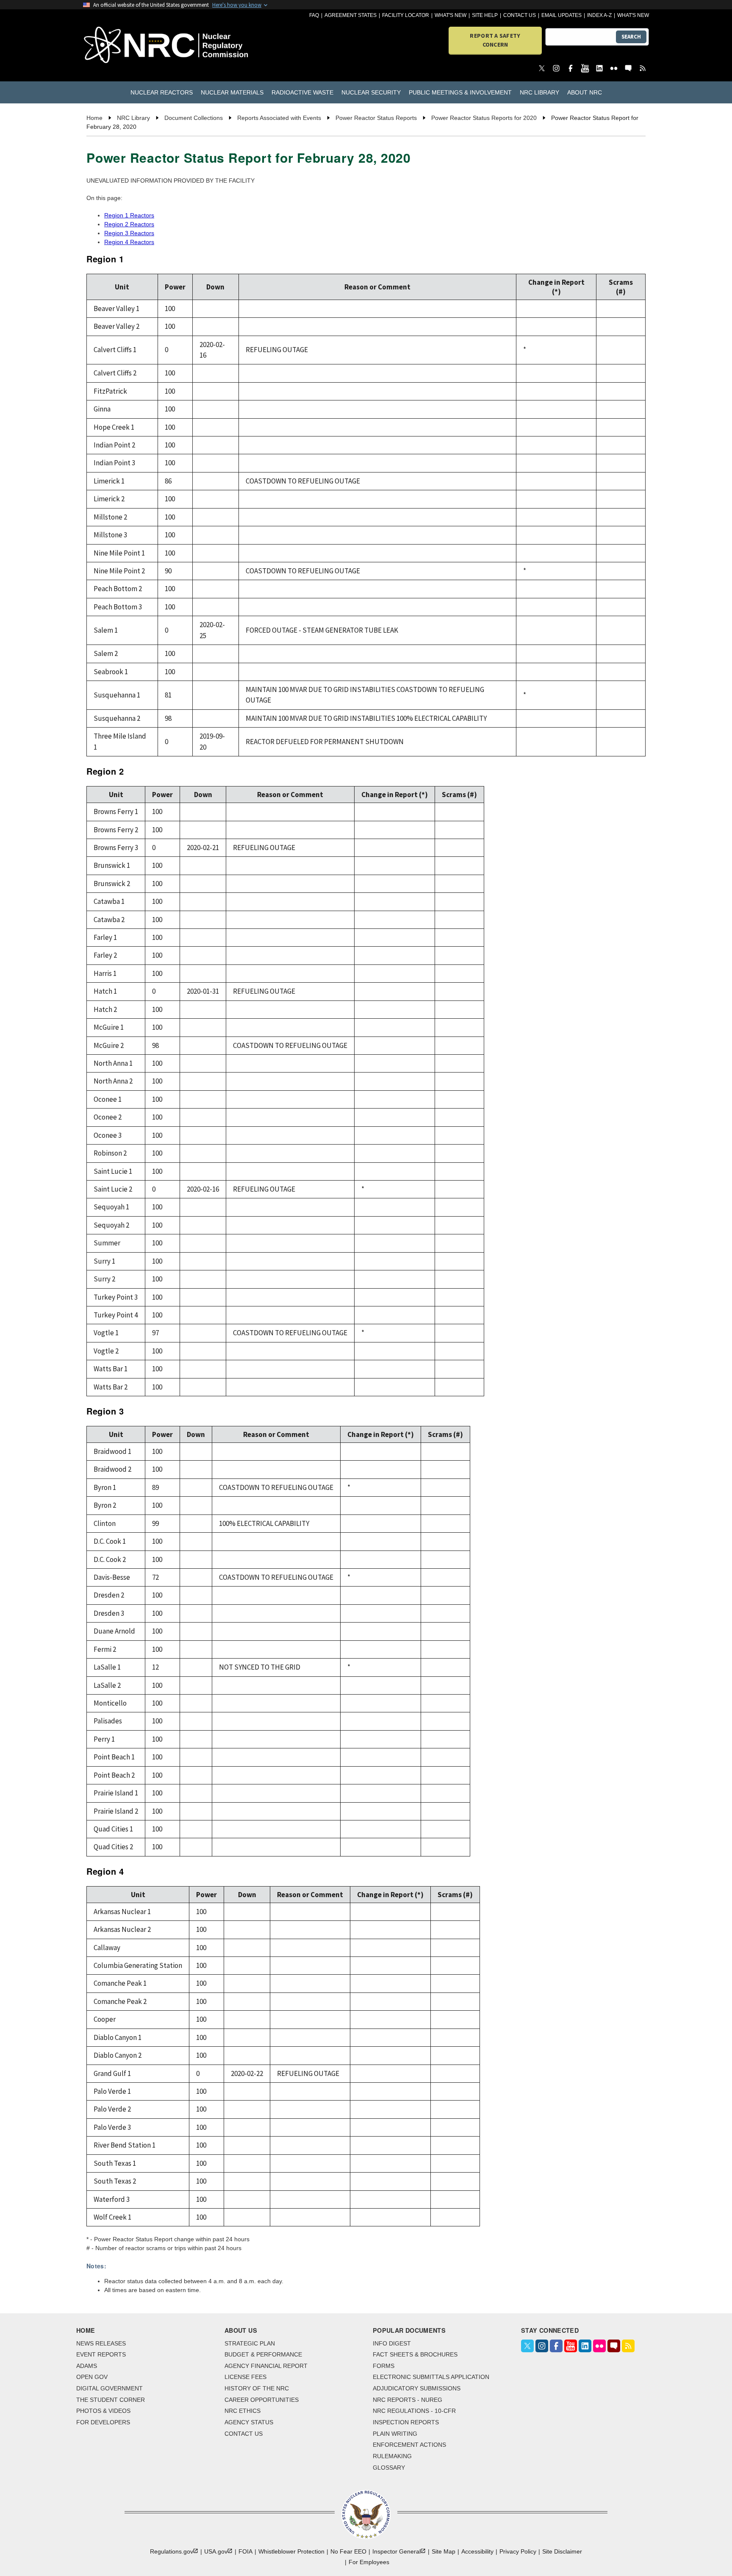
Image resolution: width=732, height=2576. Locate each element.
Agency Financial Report (266, 2366)
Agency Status (249, 2422)
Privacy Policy (518, 2551)
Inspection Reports (406, 2422)
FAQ (314, 15)
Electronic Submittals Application (431, 2377)
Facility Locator (406, 15)
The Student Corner (111, 2400)
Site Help (485, 15)
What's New (451, 15)
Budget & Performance (263, 2354)
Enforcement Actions (409, 2445)
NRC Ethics (243, 2411)
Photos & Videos (103, 2411)
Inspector (396, 2551)
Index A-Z (599, 15)
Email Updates (561, 15)
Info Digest (392, 2343)
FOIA (245, 2551)
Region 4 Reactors (129, 242)
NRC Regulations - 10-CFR (414, 2411)
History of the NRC (257, 2388)
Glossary (389, 2468)
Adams (87, 2366)
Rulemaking (392, 2456)
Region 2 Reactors (129, 224)
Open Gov (92, 2377)
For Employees (369, 2562)
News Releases (101, 2343)
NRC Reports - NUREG (408, 2400)
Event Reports (101, 2354)
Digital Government (110, 2388)
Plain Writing (395, 2434)
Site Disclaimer (562, 2551)
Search (631, 37)
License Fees (245, 2377)
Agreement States (351, 15)
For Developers (103, 2422)
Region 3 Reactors (129, 233)
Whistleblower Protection (291, 2551)
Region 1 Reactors (129, 215)
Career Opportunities (262, 2400)
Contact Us (520, 15)
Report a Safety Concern (495, 40)
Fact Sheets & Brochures (415, 2354)
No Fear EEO (348, 2551)
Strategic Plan (250, 2343)
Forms (384, 2366)
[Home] (129, 46)
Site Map (444, 2551)
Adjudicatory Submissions (417, 2388)
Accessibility (477, 2551)
